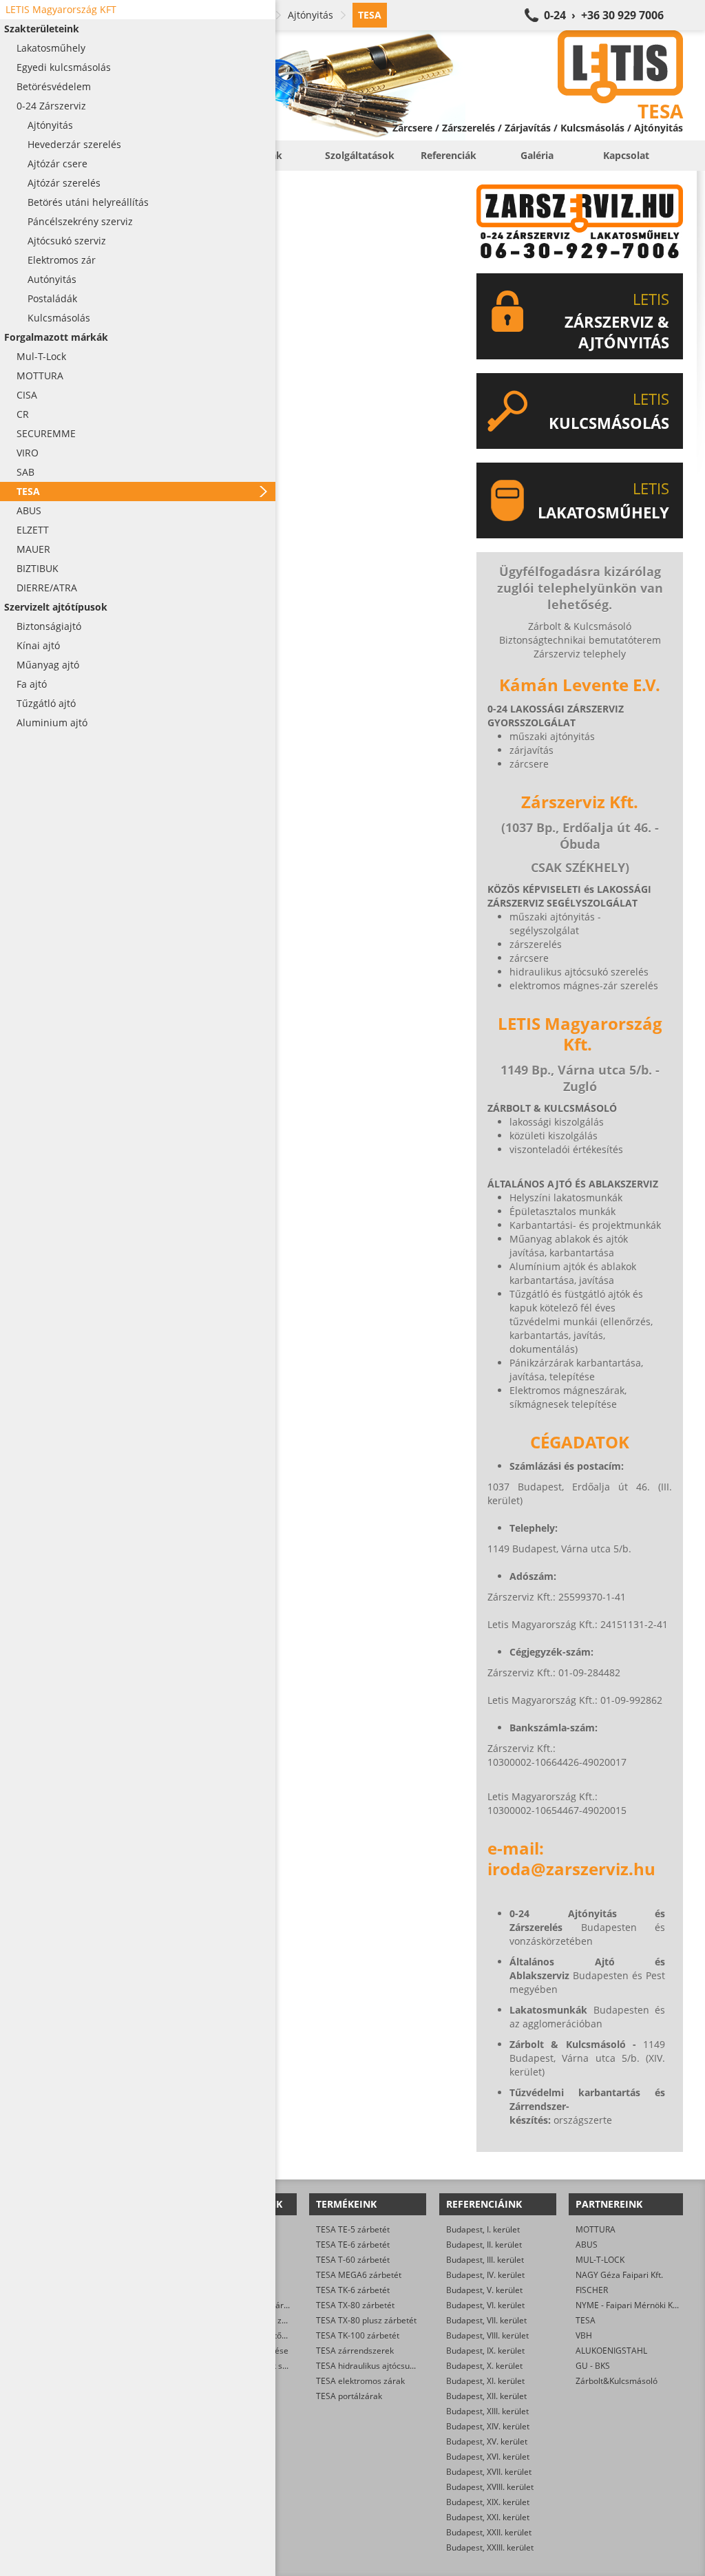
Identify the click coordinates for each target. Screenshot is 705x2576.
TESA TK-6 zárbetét (353, 2290)
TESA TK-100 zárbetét (358, 2335)
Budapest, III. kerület (485, 2260)
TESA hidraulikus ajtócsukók (369, 2366)
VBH (584, 2335)
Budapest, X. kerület (484, 2366)
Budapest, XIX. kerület (488, 2502)
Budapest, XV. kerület (487, 2441)
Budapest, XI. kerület (485, 2381)
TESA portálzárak (349, 2396)
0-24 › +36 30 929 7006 (604, 15)
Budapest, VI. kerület (485, 2305)
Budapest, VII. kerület (486, 2320)
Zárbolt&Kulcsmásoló (617, 2381)
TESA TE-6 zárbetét (353, 2245)
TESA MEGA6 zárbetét (359, 2275)
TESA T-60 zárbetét (353, 2260)
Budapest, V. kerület (484, 2290)
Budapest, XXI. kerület (488, 2517)
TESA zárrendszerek (355, 2351)
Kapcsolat (626, 155)
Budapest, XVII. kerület (489, 2472)
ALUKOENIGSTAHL (611, 2351)
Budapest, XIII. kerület (487, 2411)
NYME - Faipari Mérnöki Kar (628, 2305)
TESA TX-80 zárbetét (355, 2305)
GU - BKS (593, 2366)
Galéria (537, 155)
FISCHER (592, 2290)
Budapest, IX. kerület (485, 2351)
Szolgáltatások (360, 155)
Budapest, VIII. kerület (487, 2335)
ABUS (587, 2245)
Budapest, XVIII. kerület (490, 2487)
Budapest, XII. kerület (486, 2396)
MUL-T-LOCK (600, 2260)
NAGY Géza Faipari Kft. (619, 2275)
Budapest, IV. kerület (485, 2275)
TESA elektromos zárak (360, 2381)
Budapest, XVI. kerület (488, 2457)
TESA (586, 2320)
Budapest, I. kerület (483, 2229)
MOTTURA (596, 2229)
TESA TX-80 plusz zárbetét (366, 2320)
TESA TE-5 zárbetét (353, 2229)
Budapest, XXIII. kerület (490, 2547)
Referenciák (449, 155)
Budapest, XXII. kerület (489, 2532)
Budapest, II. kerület (484, 2245)
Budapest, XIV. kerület (488, 2426)
